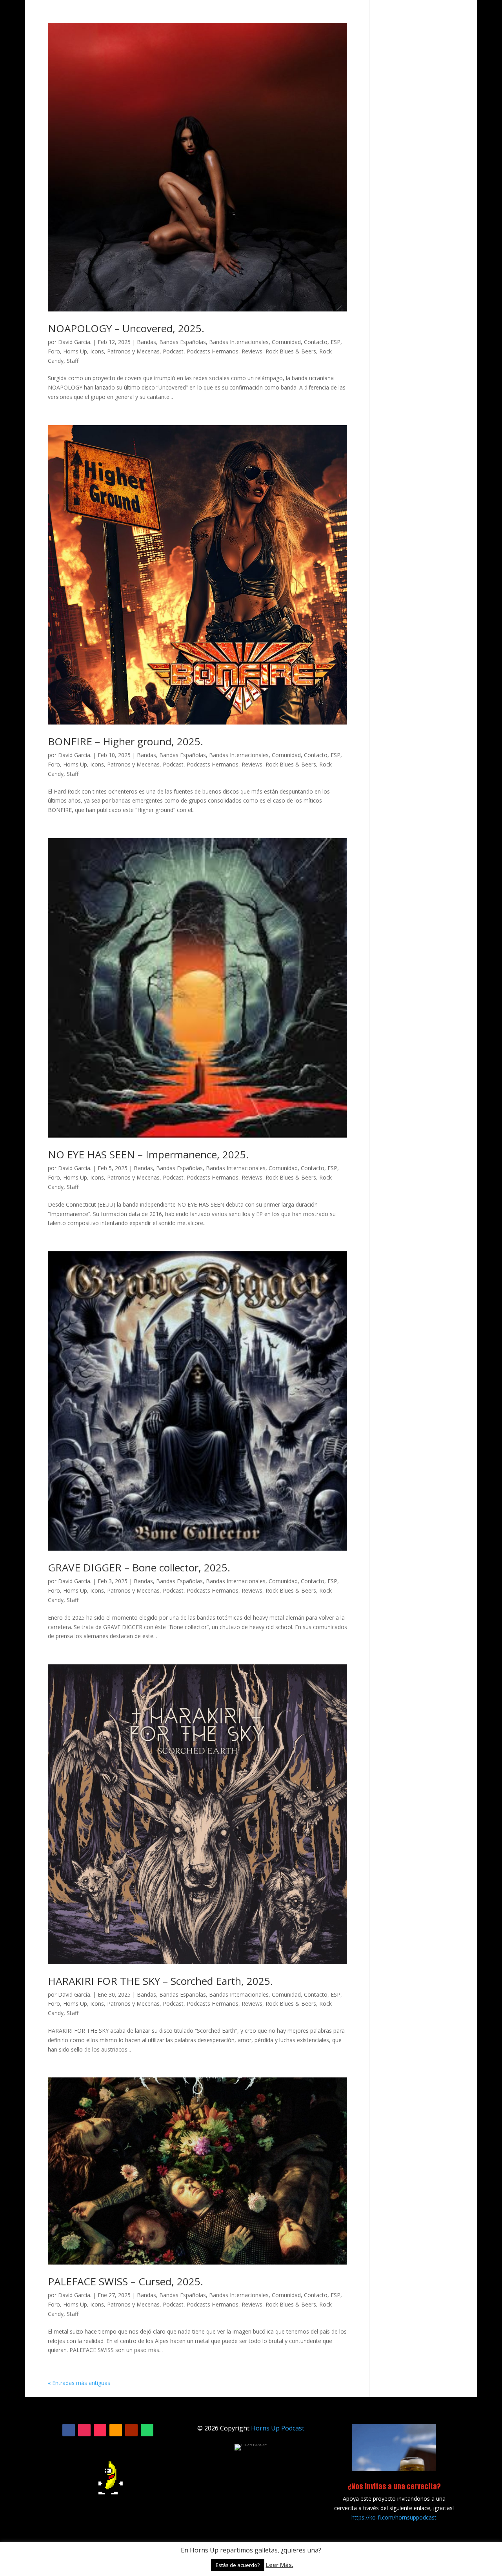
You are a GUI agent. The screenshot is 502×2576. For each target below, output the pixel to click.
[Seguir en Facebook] (69, 2430)
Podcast (173, 351)
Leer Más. (280, 2565)
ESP (336, 342)
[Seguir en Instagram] (84, 2430)
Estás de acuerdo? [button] (238, 2565)
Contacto (316, 342)
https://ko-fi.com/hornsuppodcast (394, 2517)
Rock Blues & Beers (291, 351)
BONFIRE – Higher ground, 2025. (125, 741)
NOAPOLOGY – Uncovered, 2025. (126, 328)
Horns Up (75, 351)
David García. (75, 342)
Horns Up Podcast (278, 2428)
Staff (73, 361)
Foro (54, 351)
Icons (97, 351)
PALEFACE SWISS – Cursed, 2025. (125, 2281)
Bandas (146, 342)
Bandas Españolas (183, 342)
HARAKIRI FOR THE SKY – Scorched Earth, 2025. (160, 1981)
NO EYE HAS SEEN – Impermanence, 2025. (148, 1154)
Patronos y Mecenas (133, 351)
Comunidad (286, 342)
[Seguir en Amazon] (116, 2430)
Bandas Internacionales (239, 342)
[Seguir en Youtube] (131, 2430)
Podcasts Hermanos (213, 351)
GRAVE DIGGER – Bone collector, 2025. (139, 1567)
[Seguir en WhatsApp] (147, 2430)
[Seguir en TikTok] (100, 2430)
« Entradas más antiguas (79, 2383)
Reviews (252, 351)
